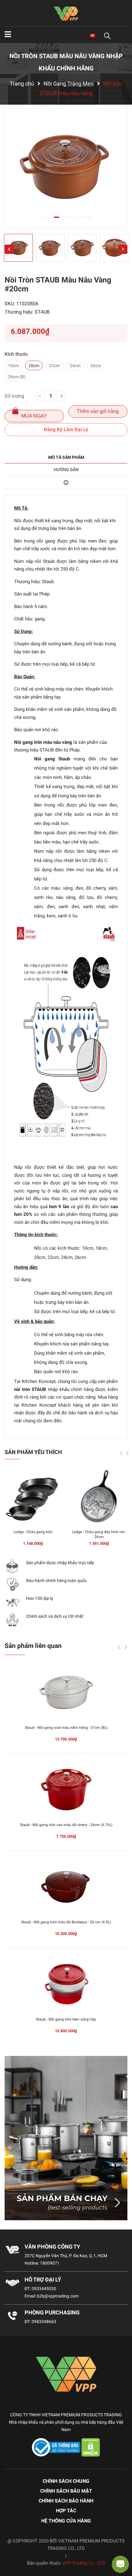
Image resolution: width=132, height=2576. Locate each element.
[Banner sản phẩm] (66, 2138)
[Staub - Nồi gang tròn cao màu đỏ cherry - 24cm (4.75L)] (66, 1790)
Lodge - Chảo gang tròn (33, 1532)
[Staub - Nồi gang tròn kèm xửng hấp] (66, 1984)
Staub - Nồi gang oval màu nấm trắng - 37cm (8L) (66, 1728)
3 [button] (56, 217)
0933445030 (44, 2289)
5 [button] (69, 217)
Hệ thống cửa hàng (66, 2521)
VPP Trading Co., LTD (84, 2563)
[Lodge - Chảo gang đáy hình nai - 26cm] (99, 1497)
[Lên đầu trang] (11, 2547)
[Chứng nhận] (57, 2447)
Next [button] (123, 249)
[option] (66, 166)
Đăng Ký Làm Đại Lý (66, 429)
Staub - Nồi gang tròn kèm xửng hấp (66, 2019)
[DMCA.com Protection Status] (91, 2447)
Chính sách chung (66, 2481)
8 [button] (89, 217)
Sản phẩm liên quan (33, 1646)
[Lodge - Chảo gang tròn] (33, 1497)
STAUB (42, 312)
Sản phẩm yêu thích (33, 1452)
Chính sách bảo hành (66, 2501)
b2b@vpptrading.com (58, 2296)
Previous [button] (9, 249)
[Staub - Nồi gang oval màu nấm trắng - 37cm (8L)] (66, 1692)
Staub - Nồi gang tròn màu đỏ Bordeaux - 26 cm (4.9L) (66, 1922)
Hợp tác (66, 2511)
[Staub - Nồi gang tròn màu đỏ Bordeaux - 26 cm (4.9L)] (66, 1887)
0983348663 (44, 2322)
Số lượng (14, 396)
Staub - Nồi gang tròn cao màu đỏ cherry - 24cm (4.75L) (66, 1825)
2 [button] (50, 217)
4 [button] (63, 217)
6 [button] (76, 217)
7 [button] (82, 217)
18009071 (50, 2263)
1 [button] (44, 217)
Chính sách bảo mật (66, 2491)
